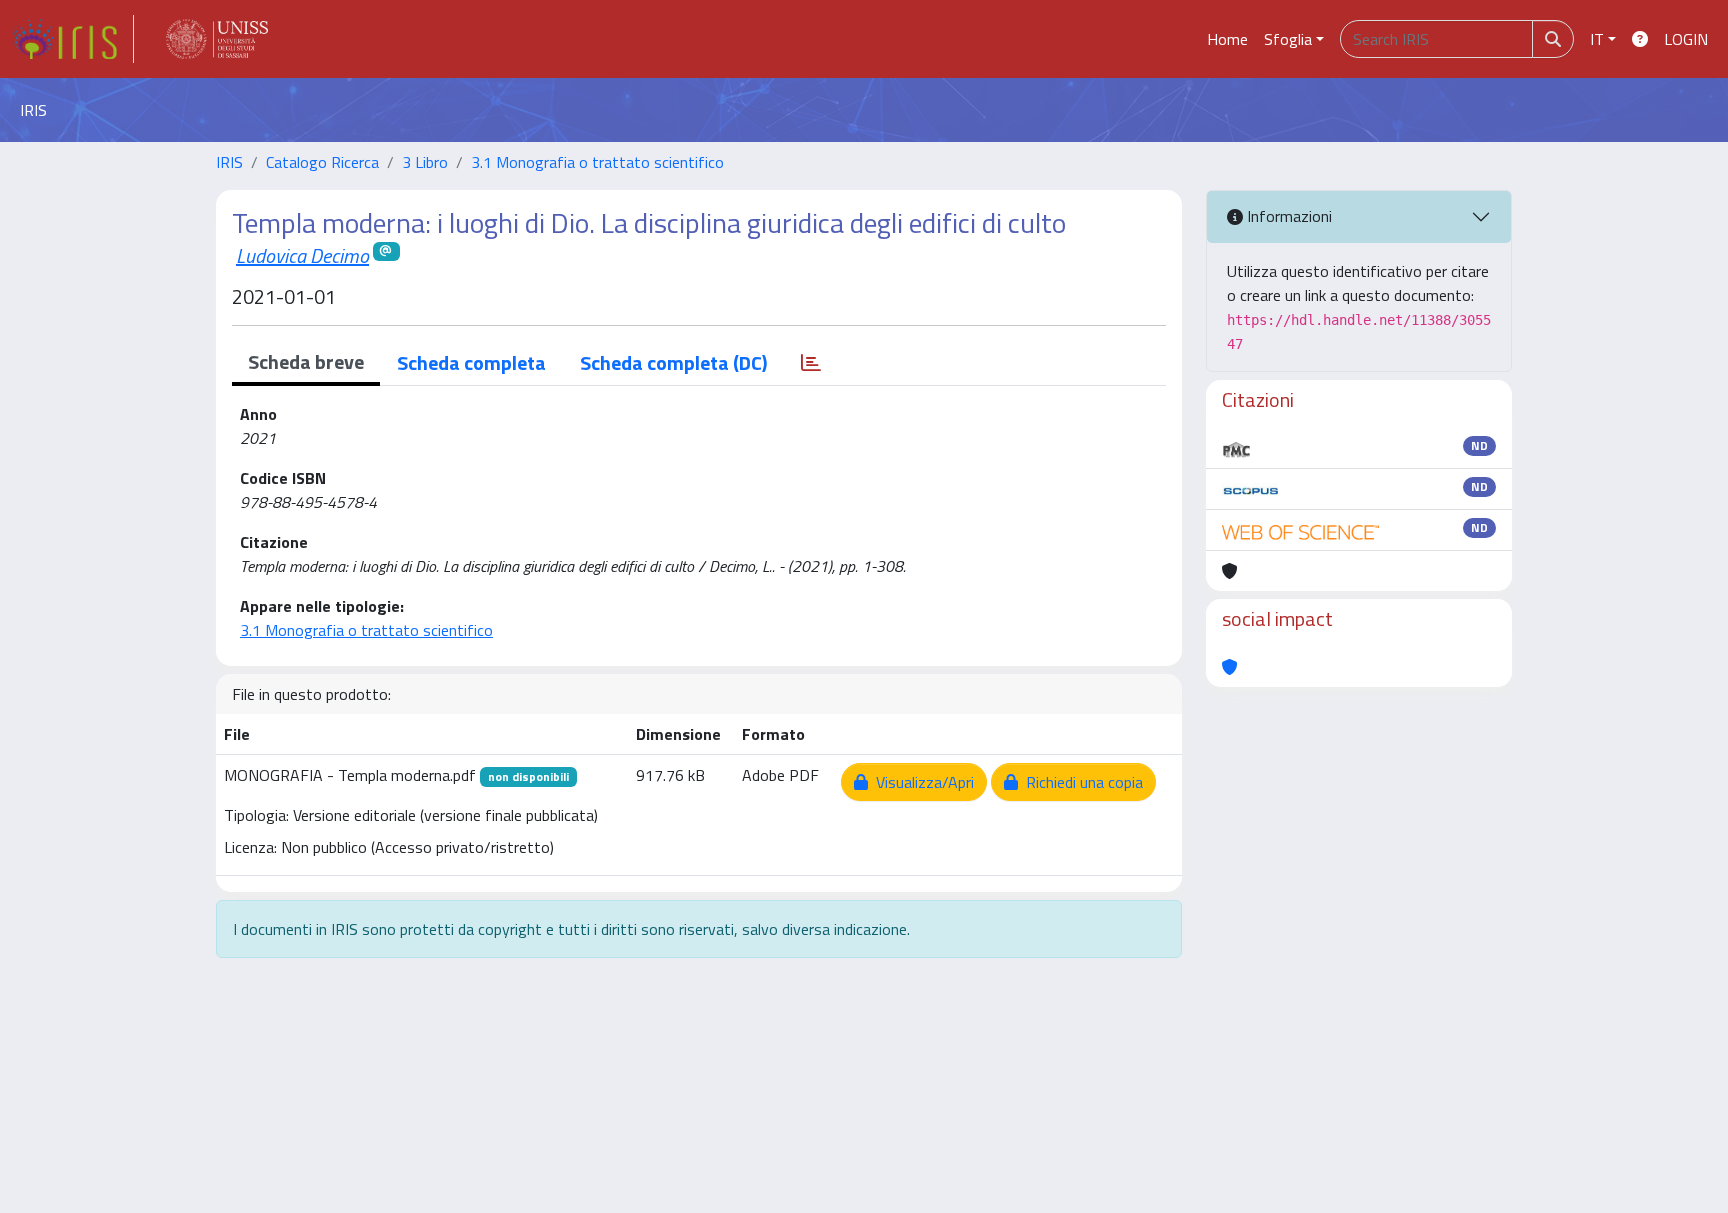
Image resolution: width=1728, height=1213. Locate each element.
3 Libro (425, 162)
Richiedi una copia (1080, 782)
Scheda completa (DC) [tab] (673, 362)
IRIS (229, 162)
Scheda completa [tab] (471, 362)
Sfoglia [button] (1288, 39)
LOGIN (1686, 39)
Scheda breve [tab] (306, 361)
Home (1227, 39)
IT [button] (1597, 39)
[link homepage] (73, 39)
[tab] (811, 363)
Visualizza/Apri (921, 782)
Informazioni (1287, 216)
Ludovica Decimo (302, 255)
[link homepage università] (217, 39)
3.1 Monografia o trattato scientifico (597, 162)
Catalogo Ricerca (322, 162)
